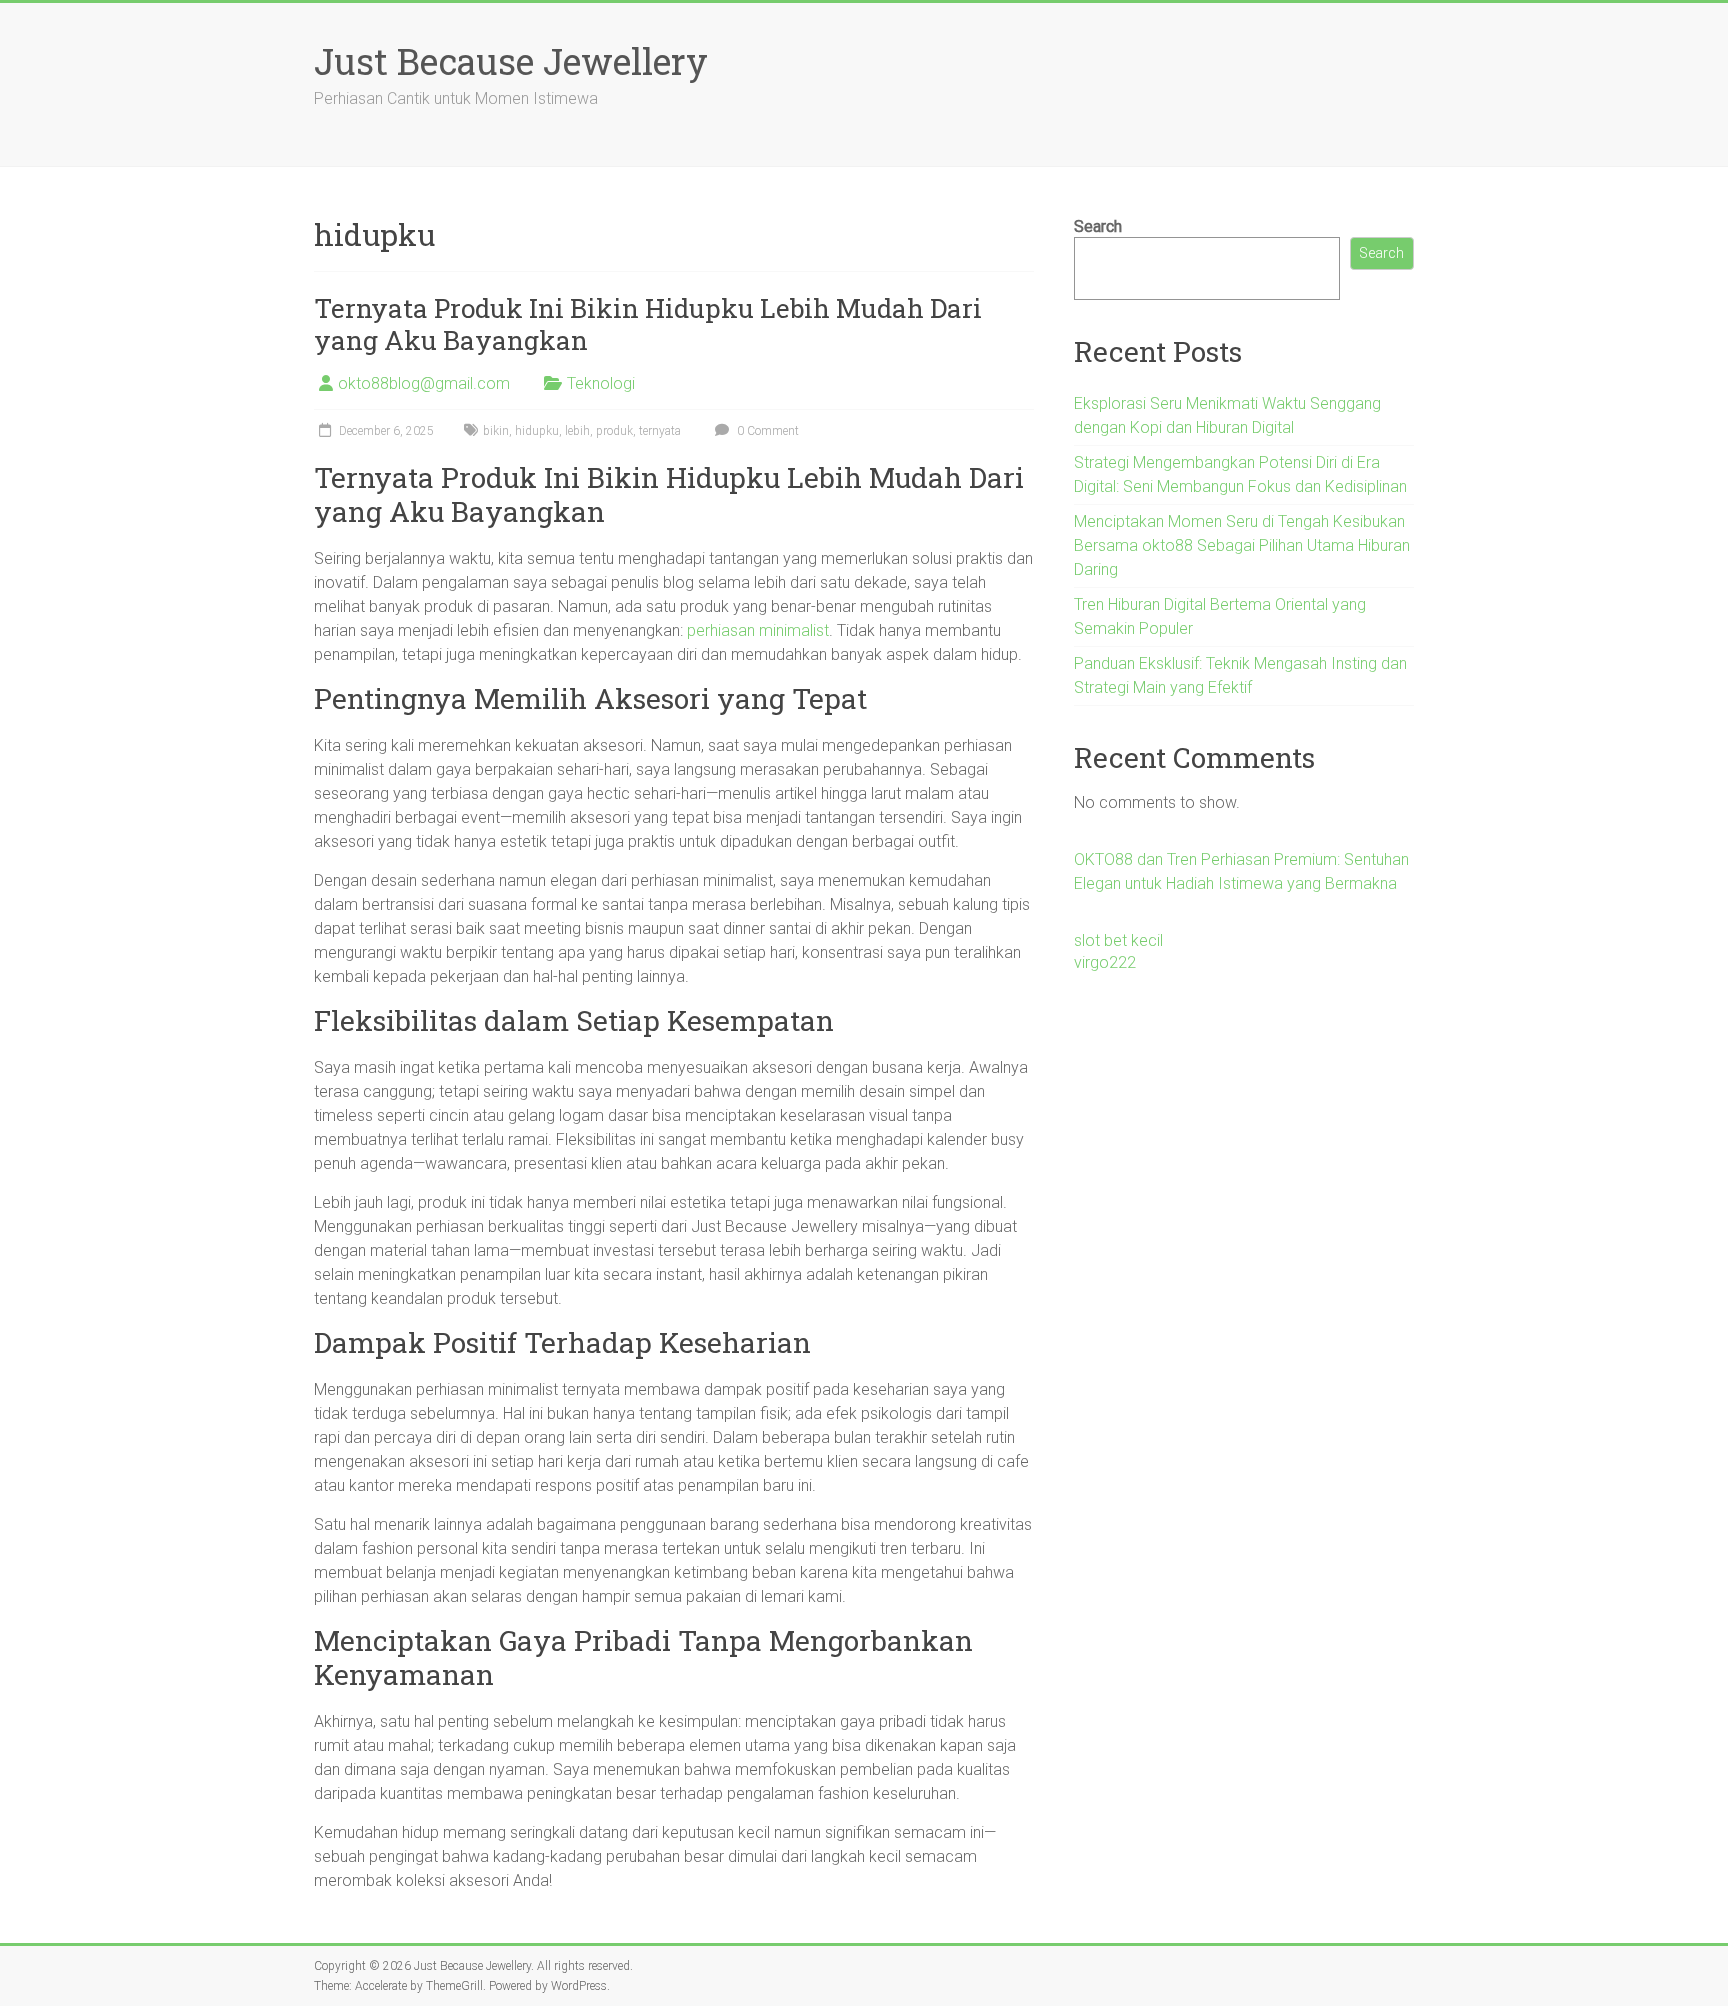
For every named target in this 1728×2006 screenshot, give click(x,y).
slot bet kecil (1118, 940)
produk (614, 431)
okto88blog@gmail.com (424, 383)
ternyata (660, 431)
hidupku (537, 431)
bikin (496, 431)
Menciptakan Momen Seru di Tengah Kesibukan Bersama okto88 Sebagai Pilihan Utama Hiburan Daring (1242, 545)
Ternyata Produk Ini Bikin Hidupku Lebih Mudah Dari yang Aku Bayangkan (648, 324)
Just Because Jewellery (511, 61)
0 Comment (766, 431)
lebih (577, 431)
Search (1098, 226)
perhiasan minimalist (758, 630)
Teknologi (601, 383)
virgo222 (1105, 962)
